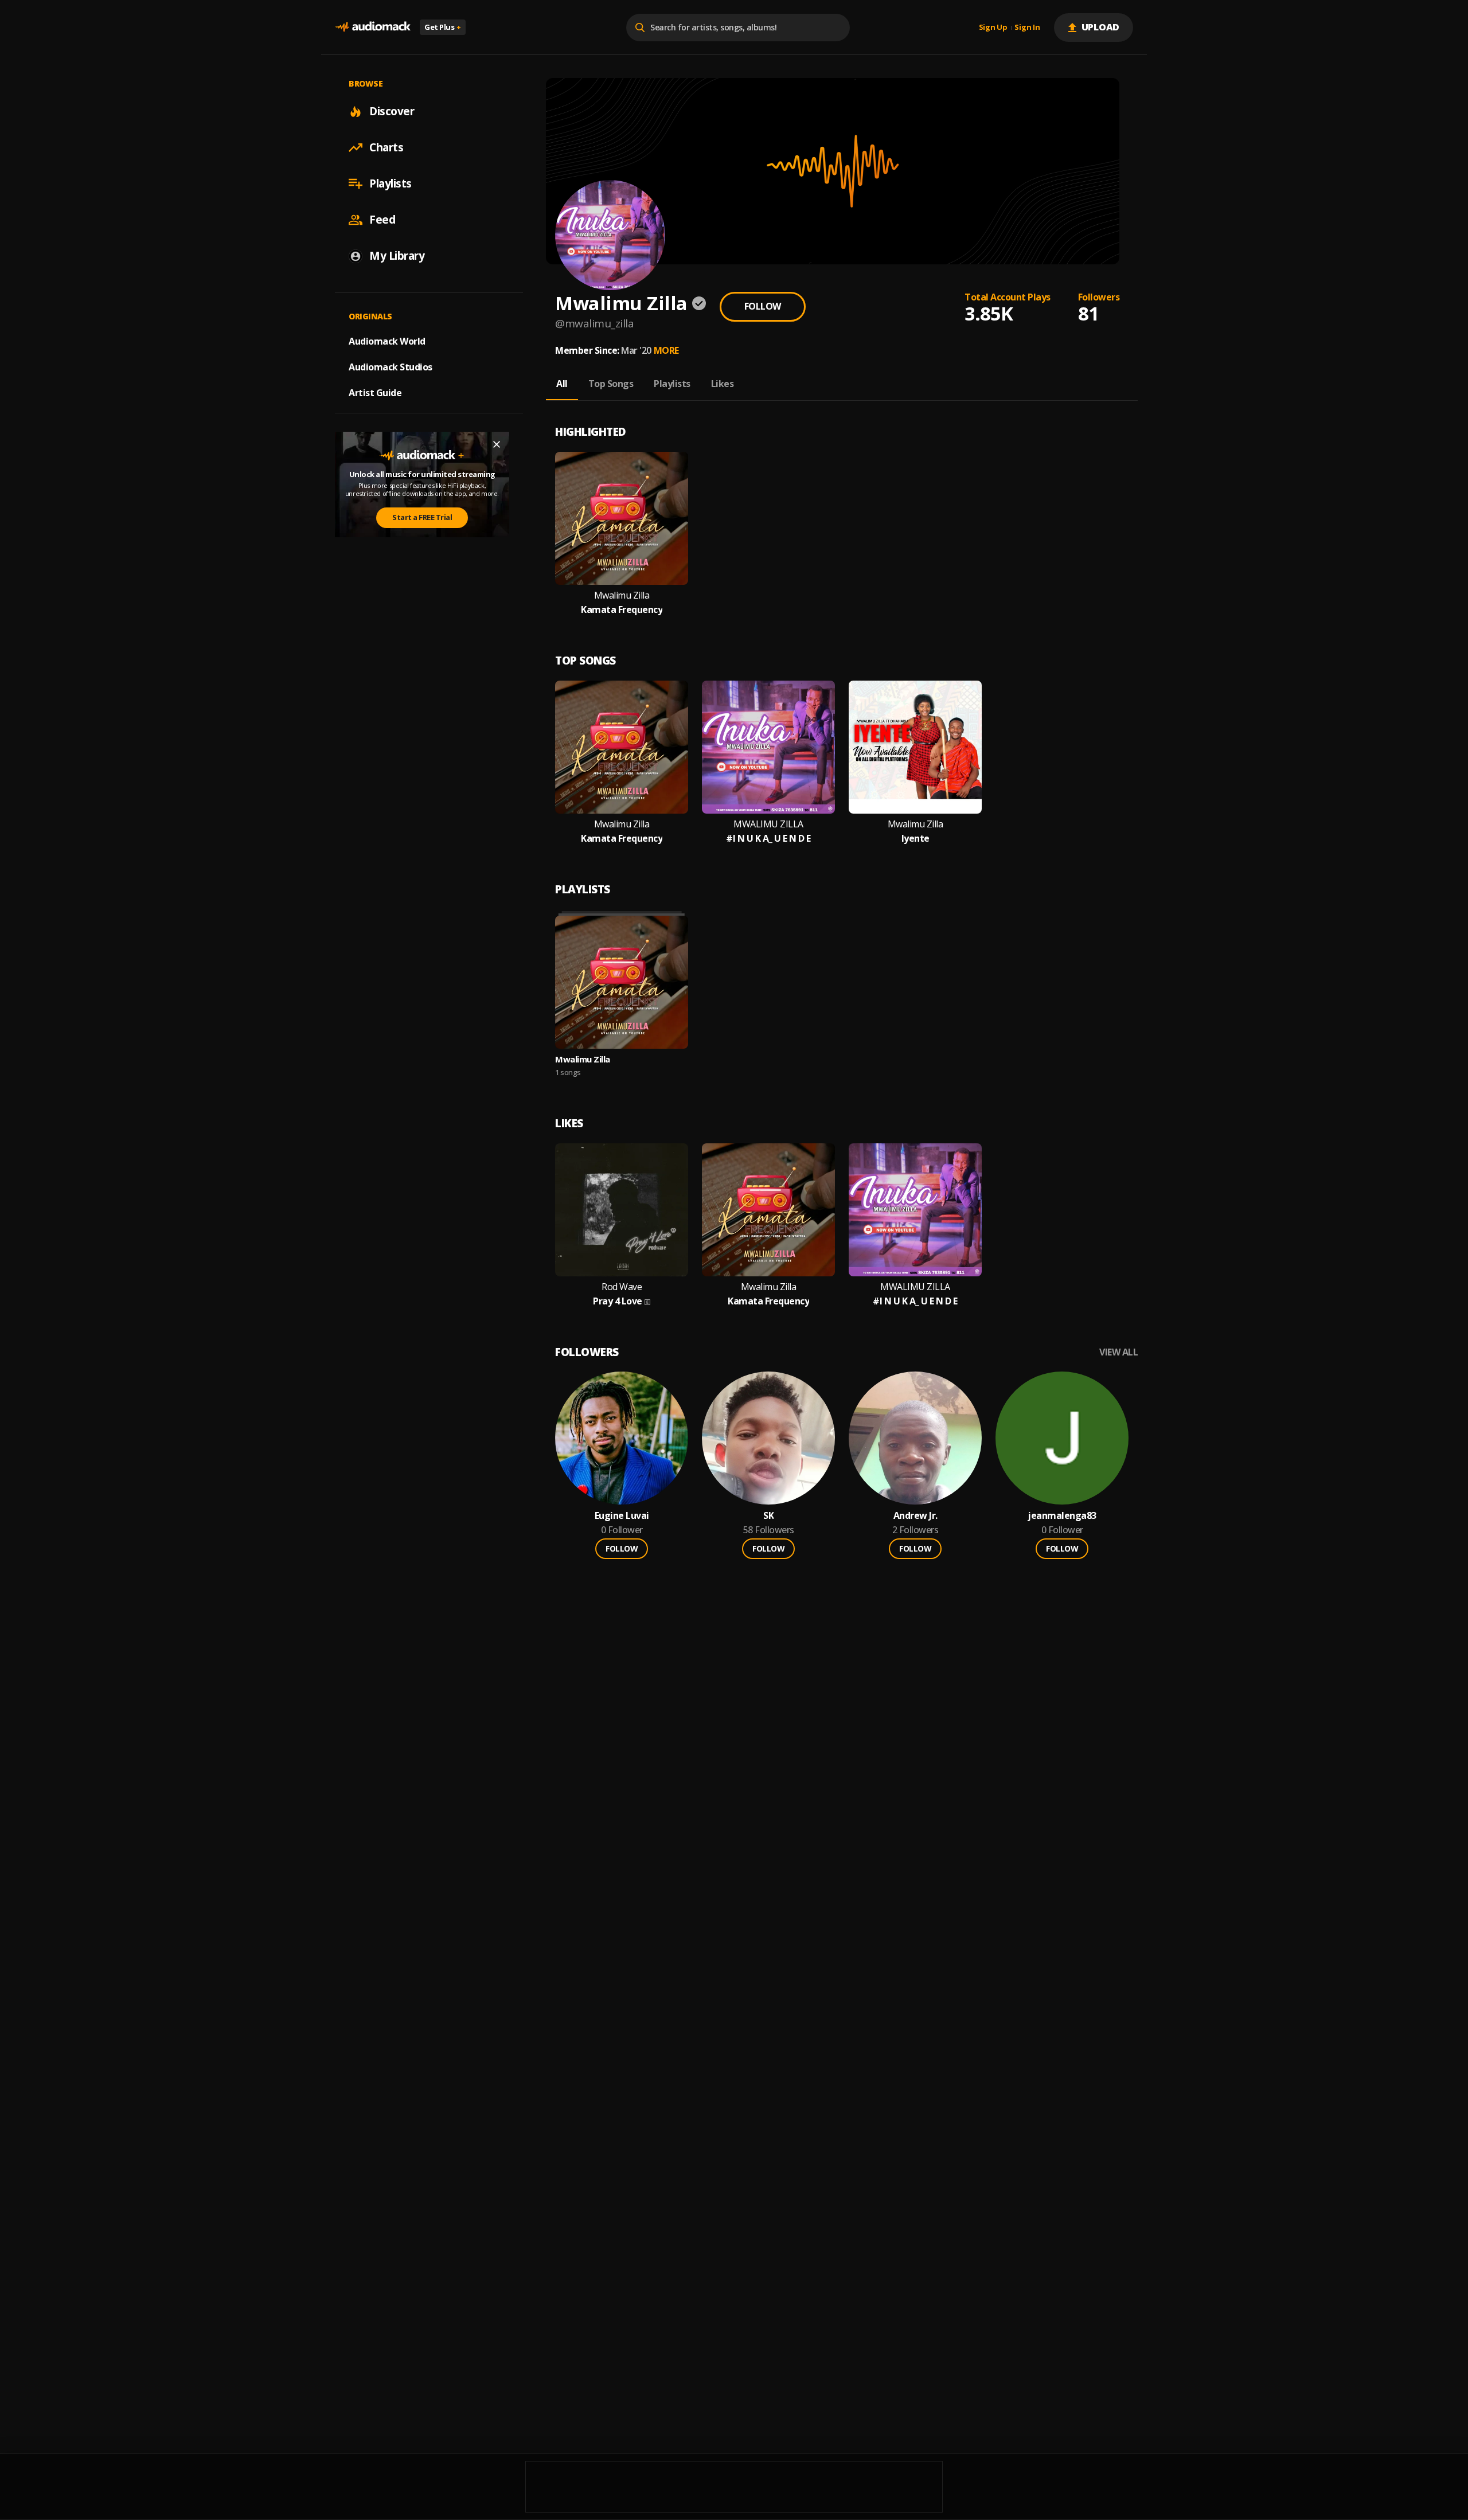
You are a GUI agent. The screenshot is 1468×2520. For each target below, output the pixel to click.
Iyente (915, 839)
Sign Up (993, 28)
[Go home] (373, 27)
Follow (763, 306)
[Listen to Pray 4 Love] (622, 1210)
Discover (392, 111)
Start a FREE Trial (422, 517)
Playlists (391, 183)
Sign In (1027, 28)
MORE (666, 350)
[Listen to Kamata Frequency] (622, 518)
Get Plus (443, 27)
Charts (386, 147)
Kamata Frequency (622, 610)
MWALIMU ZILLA (768, 824)
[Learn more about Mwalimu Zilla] (622, 982)
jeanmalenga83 (1062, 1516)
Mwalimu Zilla (622, 595)
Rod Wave (622, 1287)
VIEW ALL (1118, 1352)
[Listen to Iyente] (915, 747)
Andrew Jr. (915, 1516)
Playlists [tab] (672, 384)
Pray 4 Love (618, 1301)
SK (768, 1516)
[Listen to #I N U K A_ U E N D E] (768, 747)
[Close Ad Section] (497, 444)
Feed (382, 220)
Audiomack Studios (391, 367)
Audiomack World (387, 341)
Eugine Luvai (622, 1516)
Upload (1101, 27)
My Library (397, 256)
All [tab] (562, 384)
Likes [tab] (723, 384)
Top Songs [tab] (611, 384)
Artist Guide (375, 393)
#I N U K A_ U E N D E (768, 839)
